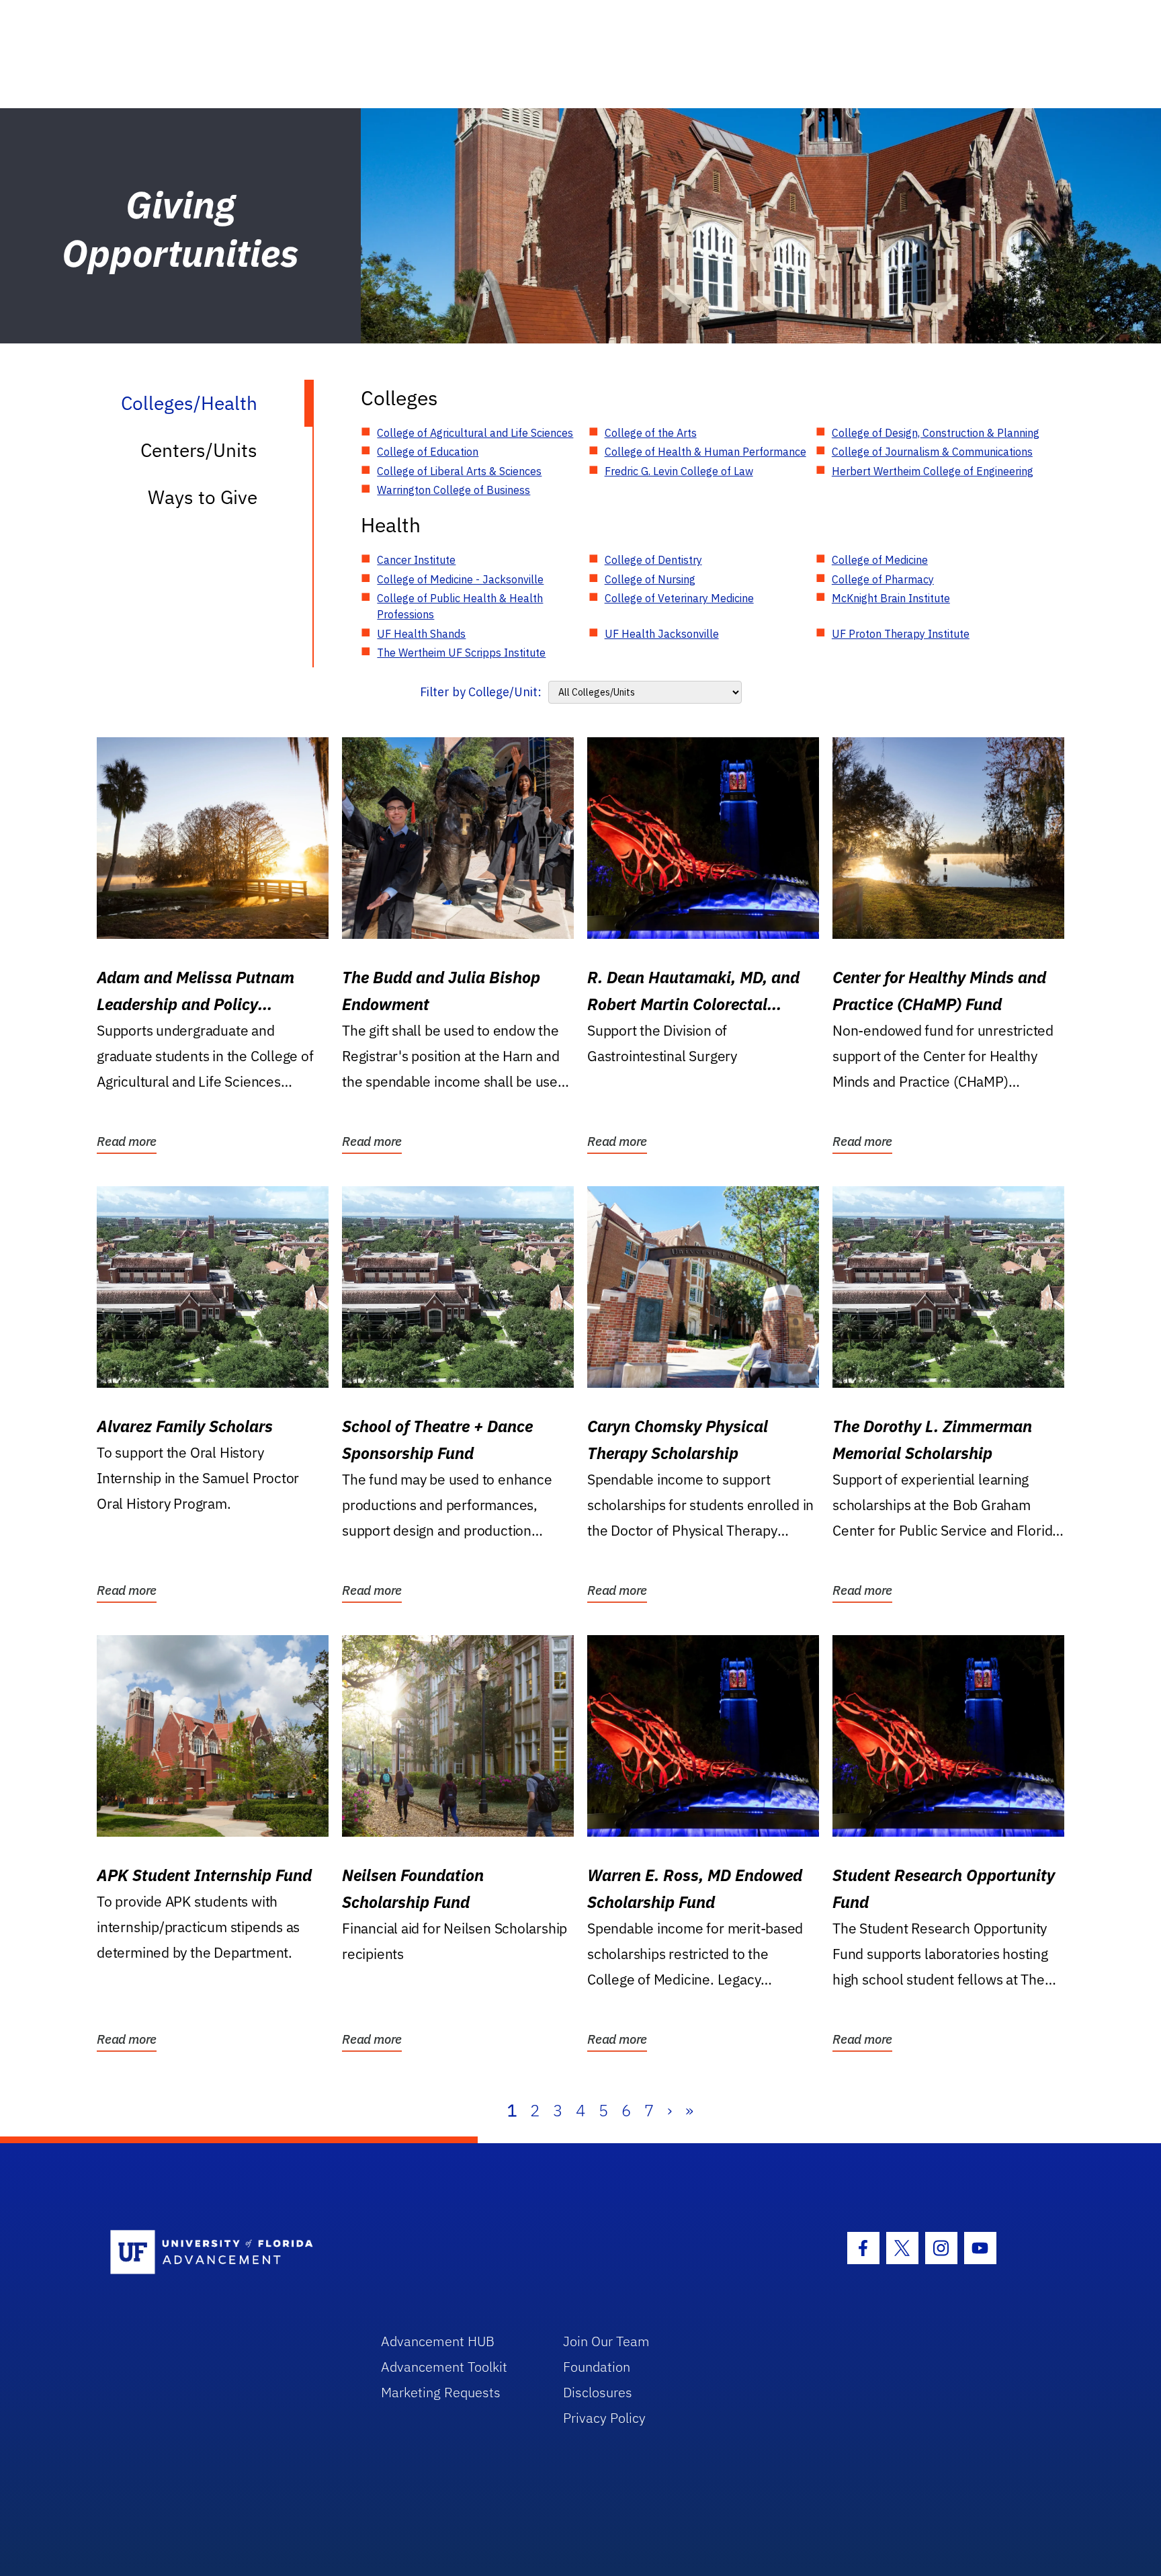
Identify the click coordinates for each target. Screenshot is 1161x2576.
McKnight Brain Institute (891, 598)
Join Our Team (606, 2341)
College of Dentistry (653, 560)
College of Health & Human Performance (705, 452)
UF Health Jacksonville (662, 634)
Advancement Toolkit (444, 2367)
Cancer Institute (416, 560)
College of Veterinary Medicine (679, 598)
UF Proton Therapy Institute (901, 634)
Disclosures (598, 2392)
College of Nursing (650, 579)
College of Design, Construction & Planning (936, 433)
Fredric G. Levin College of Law (679, 471)
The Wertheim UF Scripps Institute (461, 653)
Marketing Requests (441, 2392)
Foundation (597, 2367)
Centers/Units (199, 450)
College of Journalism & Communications (932, 452)
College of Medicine (880, 560)
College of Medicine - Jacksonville (460, 579)
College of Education (428, 452)
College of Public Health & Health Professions (460, 606)
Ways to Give (203, 497)
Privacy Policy (604, 2418)
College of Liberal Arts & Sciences (459, 471)
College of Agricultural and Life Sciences (475, 433)
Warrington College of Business (454, 490)
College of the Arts (651, 433)
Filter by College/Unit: (481, 692)
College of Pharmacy (883, 579)
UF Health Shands (421, 634)
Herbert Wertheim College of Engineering (933, 471)
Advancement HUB (438, 2341)
